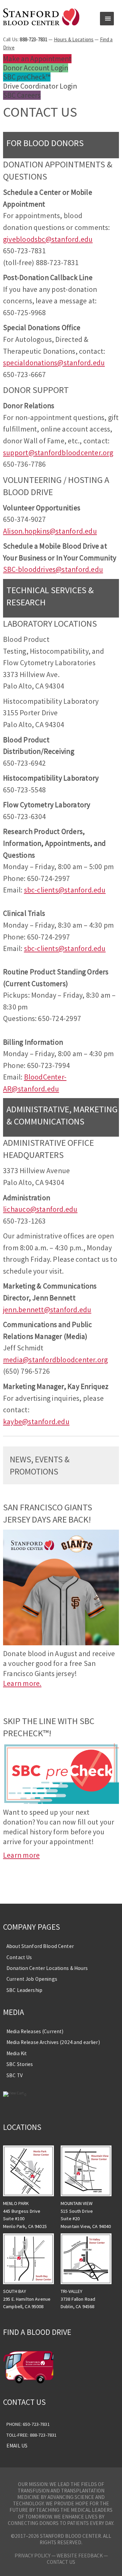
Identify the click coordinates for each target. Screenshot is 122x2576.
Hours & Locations (74, 39)
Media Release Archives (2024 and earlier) (53, 2042)
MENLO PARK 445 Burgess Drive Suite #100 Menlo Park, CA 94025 (25, 2215)
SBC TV (15, 2075)
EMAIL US (17, 2446)
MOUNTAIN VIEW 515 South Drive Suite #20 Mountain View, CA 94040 (86, 2215)
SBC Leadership (24, 1990)
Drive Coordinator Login (40, 86)
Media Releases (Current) (35, 2031)
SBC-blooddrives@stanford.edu (53, 569)
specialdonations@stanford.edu (54, 363)
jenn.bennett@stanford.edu (47, 1310)
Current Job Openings (32, 1979)
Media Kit (17, 2053)
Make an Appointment (37, 59)
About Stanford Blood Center (40, 1946)
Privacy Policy (33, 2556)
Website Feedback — (82, 2556)
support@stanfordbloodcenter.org (58, 453)
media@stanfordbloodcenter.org (55, 1360)
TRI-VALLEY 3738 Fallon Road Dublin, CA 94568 (78, 2299)
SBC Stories (20, 2064)
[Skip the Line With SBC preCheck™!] (61, 1801)
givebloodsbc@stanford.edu (48, 239)
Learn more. (22, 1683)
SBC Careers (22, 95)
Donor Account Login (36, 68)
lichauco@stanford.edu (40, 1209)
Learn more (21, 1855)
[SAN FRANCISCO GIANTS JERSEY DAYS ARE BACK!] (61, 1643)
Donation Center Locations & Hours (47, 1968)
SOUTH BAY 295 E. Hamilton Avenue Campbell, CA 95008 (27, 2299)
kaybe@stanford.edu (36, 1422)
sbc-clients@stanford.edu (65, 890)
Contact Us (19, 1957)
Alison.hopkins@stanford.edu (50, 531)
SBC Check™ (27, 77)
